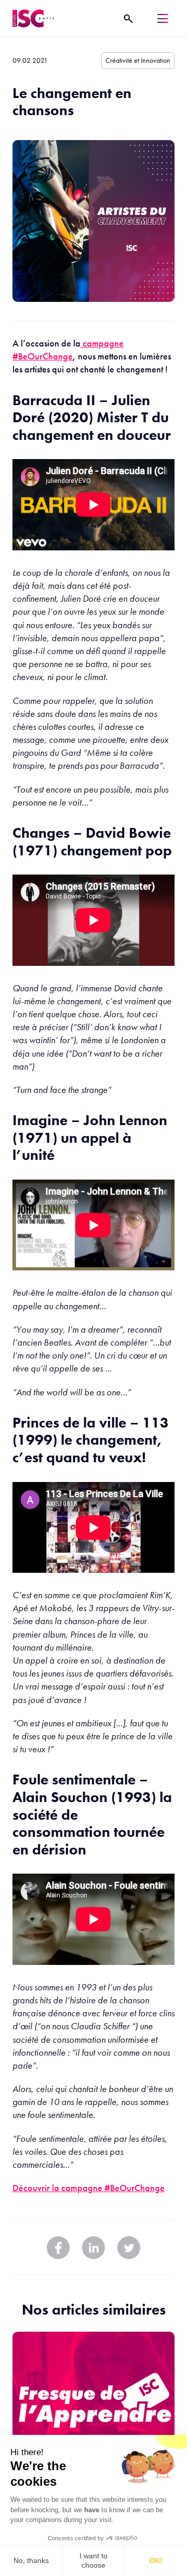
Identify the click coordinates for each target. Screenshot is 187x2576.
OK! (156, 2560)
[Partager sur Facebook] (58, 2248)
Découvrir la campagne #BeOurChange (89, 2188)
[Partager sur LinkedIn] (94, 2248)
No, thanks (31, 2560)
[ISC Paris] (33, 18)
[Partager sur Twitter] (129, 2248)
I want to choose (94, 2560)
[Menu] (163, 18)
